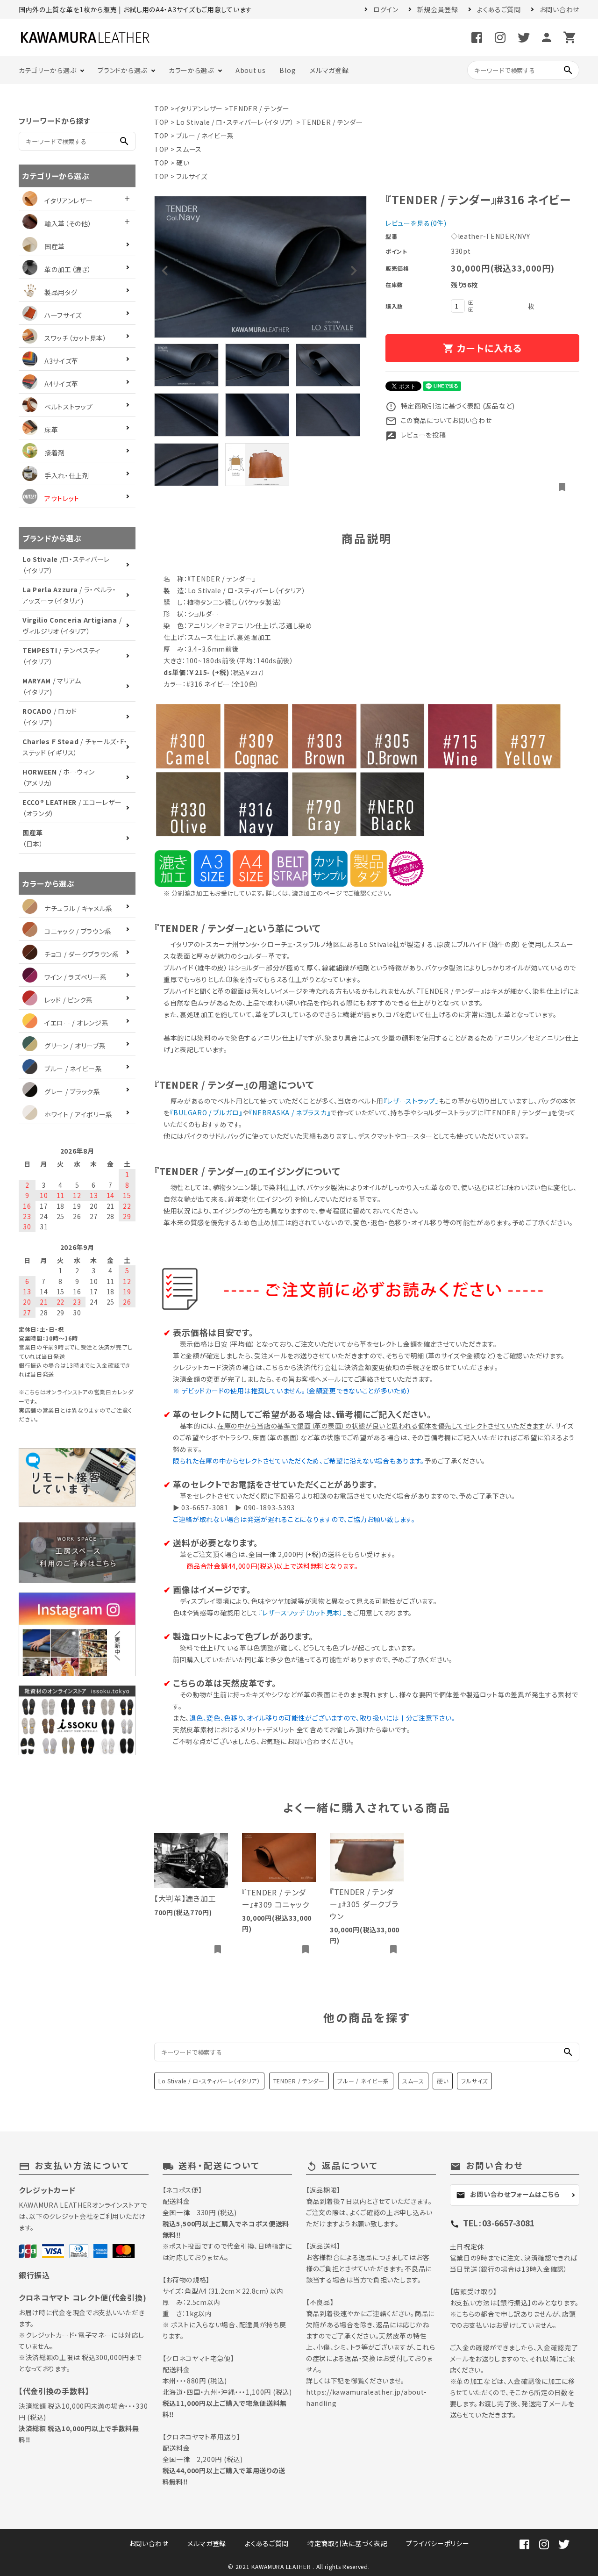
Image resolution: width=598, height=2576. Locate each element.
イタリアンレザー (199, 108)
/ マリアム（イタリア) (52, 686)
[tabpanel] (260, 267)
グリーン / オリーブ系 (75, 1046)
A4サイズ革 (61, 384)
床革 (51, 430)
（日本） (33, 838)
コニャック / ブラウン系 (78, 931)
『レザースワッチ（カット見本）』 (303, 1613)
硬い (183, 163)
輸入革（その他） (68, 223)
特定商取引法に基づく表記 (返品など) (450, 406)
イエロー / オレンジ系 (76, 1023)
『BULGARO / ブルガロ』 (206, 1112)
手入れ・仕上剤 (67, 475)
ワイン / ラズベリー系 (75, 977)
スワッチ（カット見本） (76, 338)
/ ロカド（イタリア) (50, 717)
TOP (161, 108)
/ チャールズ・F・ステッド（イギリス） (75, 747)
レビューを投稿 (416, 435)
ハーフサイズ (63, 315)
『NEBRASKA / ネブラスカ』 (290, 1112)
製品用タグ (61, 292)
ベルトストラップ (69, 407)
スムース (189, 149)
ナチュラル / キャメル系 (78, 908)
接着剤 (55, 452)
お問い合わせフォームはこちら (508, 2195)
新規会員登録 (438, 9)
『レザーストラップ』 (411, 1101)
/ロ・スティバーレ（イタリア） (66, 565)
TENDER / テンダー (259, 108)
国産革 (55, 246)
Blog (288, 70)
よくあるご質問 (499, 9)
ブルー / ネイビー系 (205, 136)
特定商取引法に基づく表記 (347, 2543)
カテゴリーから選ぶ (47, 70)
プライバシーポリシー (438, 2543)
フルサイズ (192, 176)
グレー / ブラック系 (72, 1091)
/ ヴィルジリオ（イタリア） (72, 625)
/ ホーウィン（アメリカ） (59, 777)
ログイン (386, 9)
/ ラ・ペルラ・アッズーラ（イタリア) (69, 595)
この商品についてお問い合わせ (439, 420)
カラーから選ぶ (191, 70)
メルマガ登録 (329, 70)
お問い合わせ (559, 9)
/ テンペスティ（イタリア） (61, 656)
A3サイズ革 (61, 361)
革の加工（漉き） (68, 269)
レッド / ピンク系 (69, 1000)
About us (251, 70)
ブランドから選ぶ (122, 70)
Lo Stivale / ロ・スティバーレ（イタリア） (235, 122)
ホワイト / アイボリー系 (78, 1114)
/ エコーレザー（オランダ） (72, 808)
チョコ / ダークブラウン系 (82, 954)
